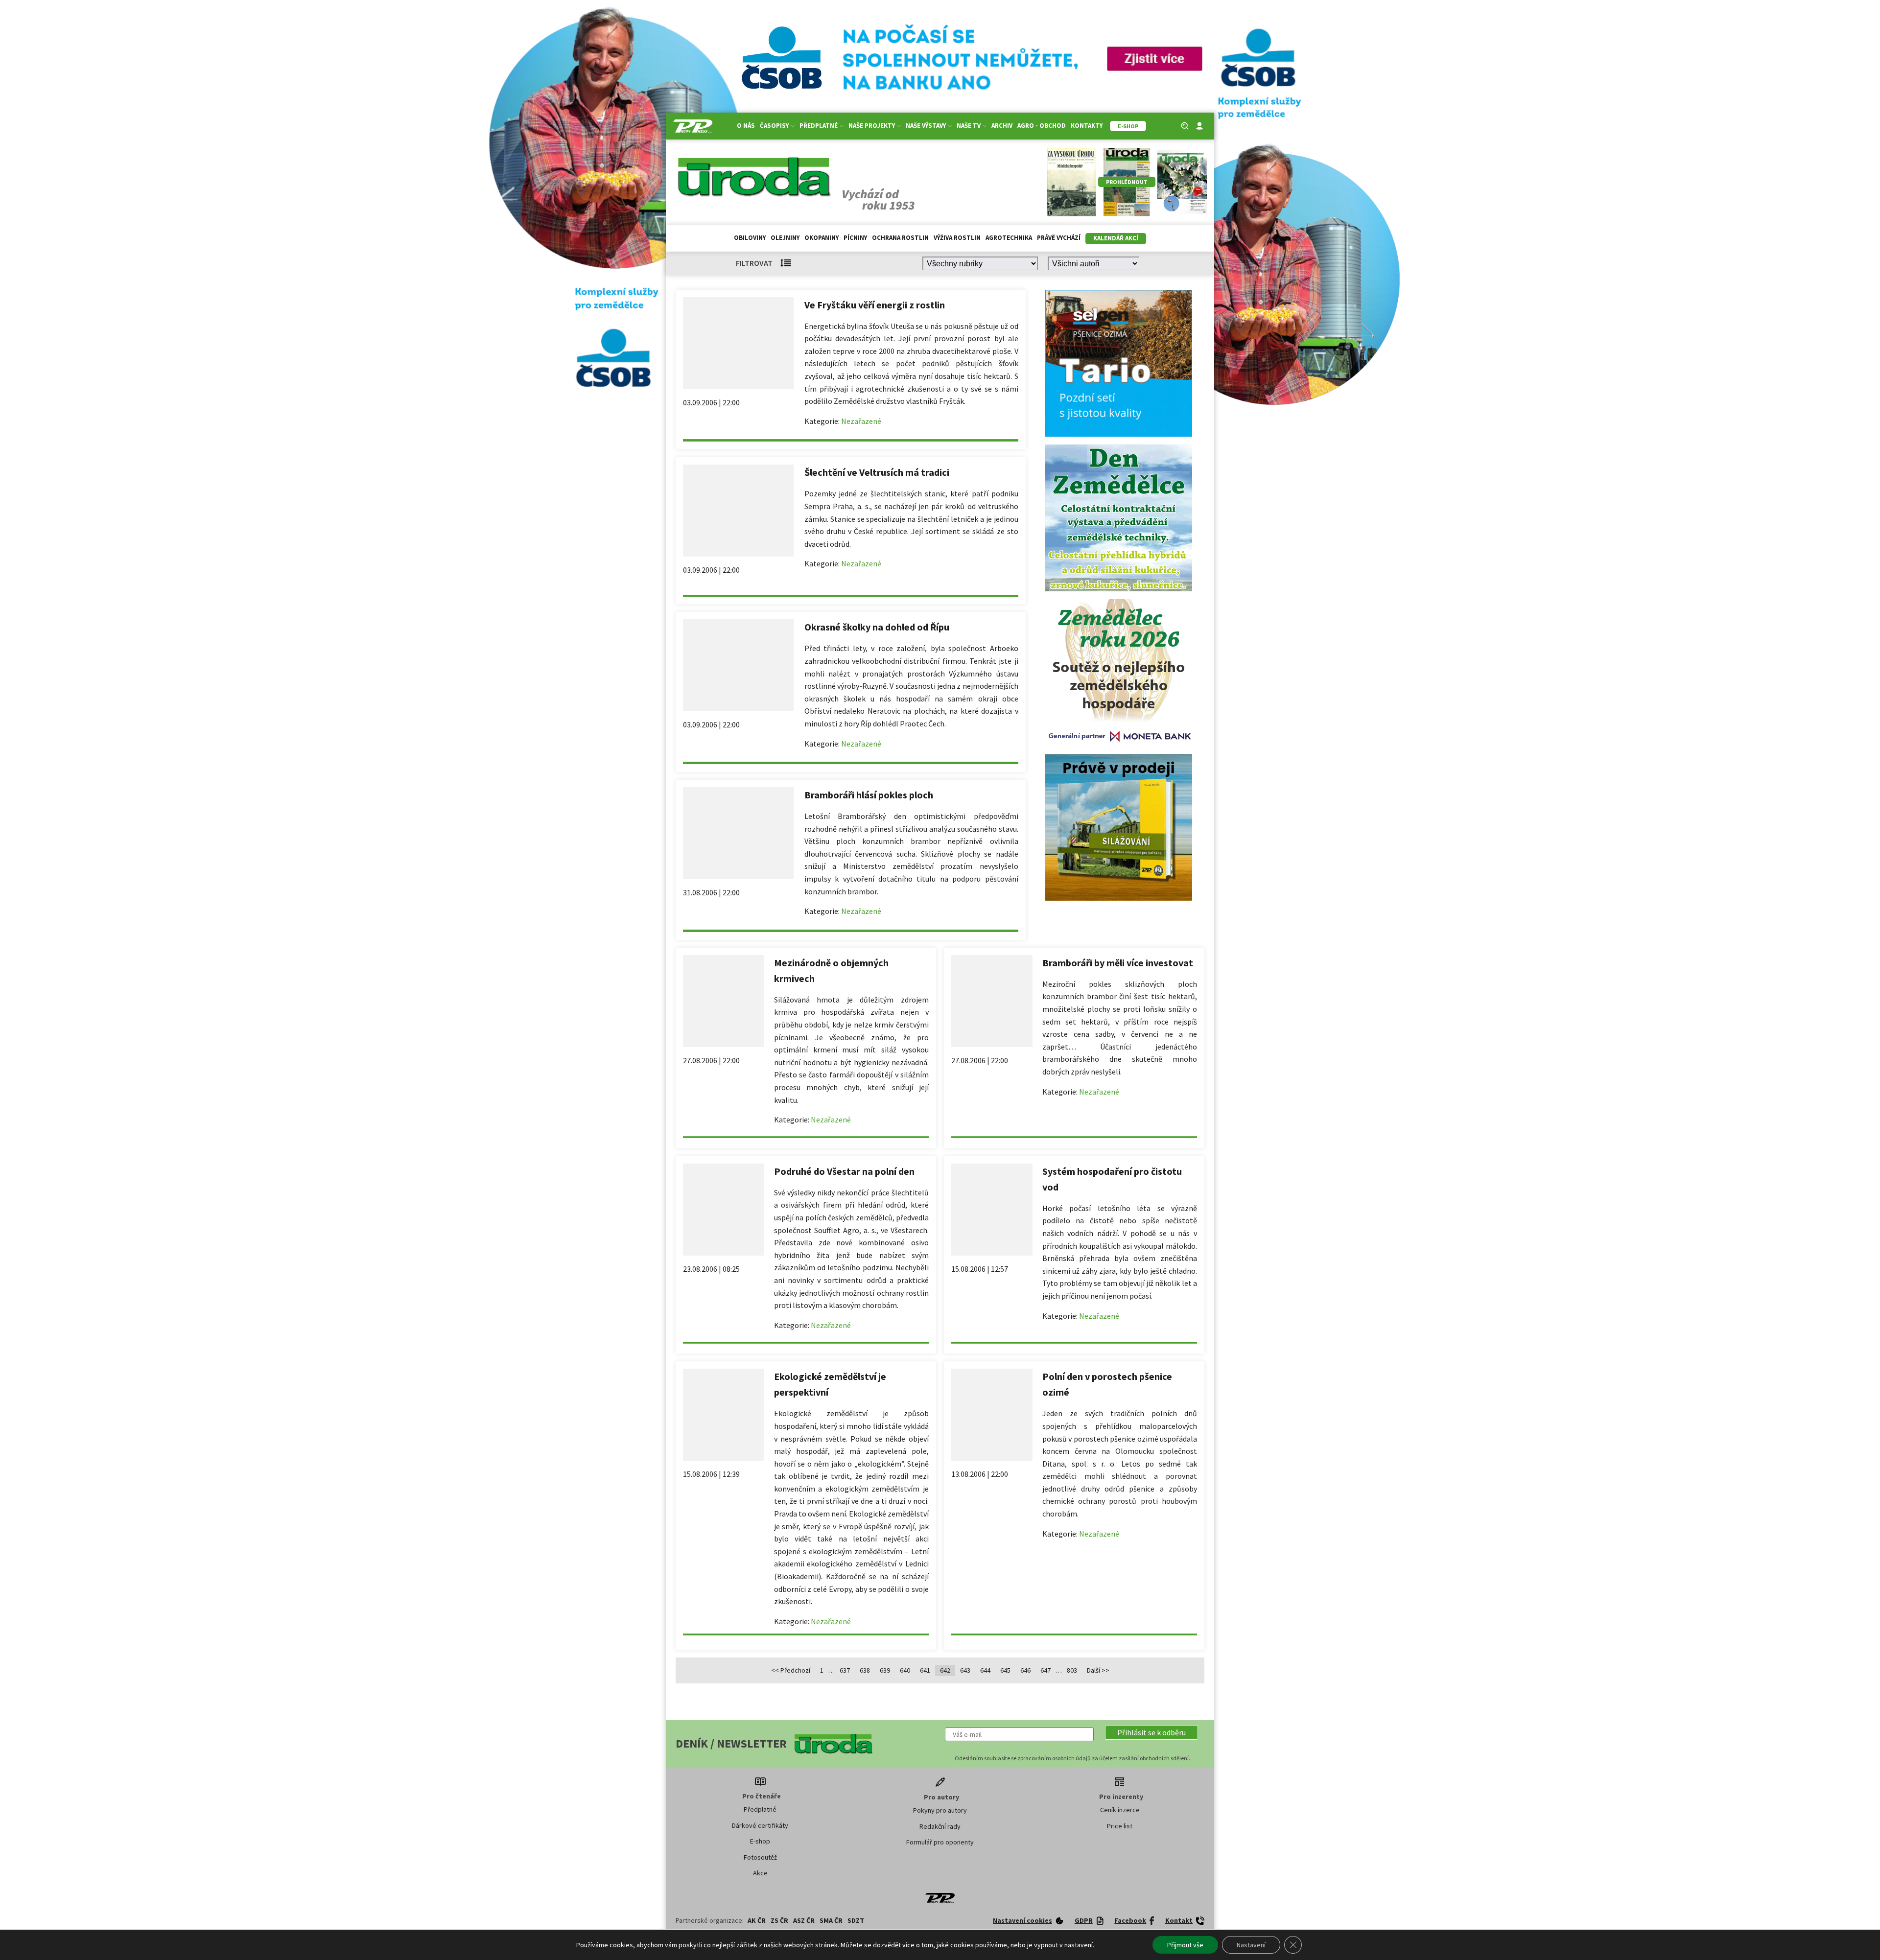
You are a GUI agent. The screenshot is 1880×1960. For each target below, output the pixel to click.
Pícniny (855, 238)
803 (1072, 1670)
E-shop (760, 1841)
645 (1005, 1670)
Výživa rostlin (957, 238)
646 (1025, 1670)
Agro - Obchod (1042, 126)
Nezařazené (861, 421)
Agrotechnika (1009, 238)
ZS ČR (779, 1920)
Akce (760, 1873)
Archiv (1002, 126)
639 (885, 1670)
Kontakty (1087, 126)
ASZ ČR (804, 1920)
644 (985, 1670)
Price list (1120, 1826)
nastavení (1079, 1945)
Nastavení (1251, 1945)
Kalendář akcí (1116, 238)
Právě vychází (1059, 238)
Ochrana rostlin (900, 238)
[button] (1151, 1732)
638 (865, 1670)
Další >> (1098, 1670)
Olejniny (785, 238)
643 (965, 1670)
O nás (746, 126)
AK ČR (757, 1920)
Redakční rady (940, 1826)
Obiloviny (750, 238)
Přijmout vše (1185, 1945)
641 (925, 1670)
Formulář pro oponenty (940, 1842)
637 (845, 1670)
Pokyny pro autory (940, 1810)
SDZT (856, 1920)
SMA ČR (831, 1920)
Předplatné (760, 1809)
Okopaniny (822, 238)
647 (1046, 1670)
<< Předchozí (791, 1670)
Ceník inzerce (1120, 1810)
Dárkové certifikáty (760, 1825)
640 (905, 1670)
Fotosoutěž (760, 1857)
